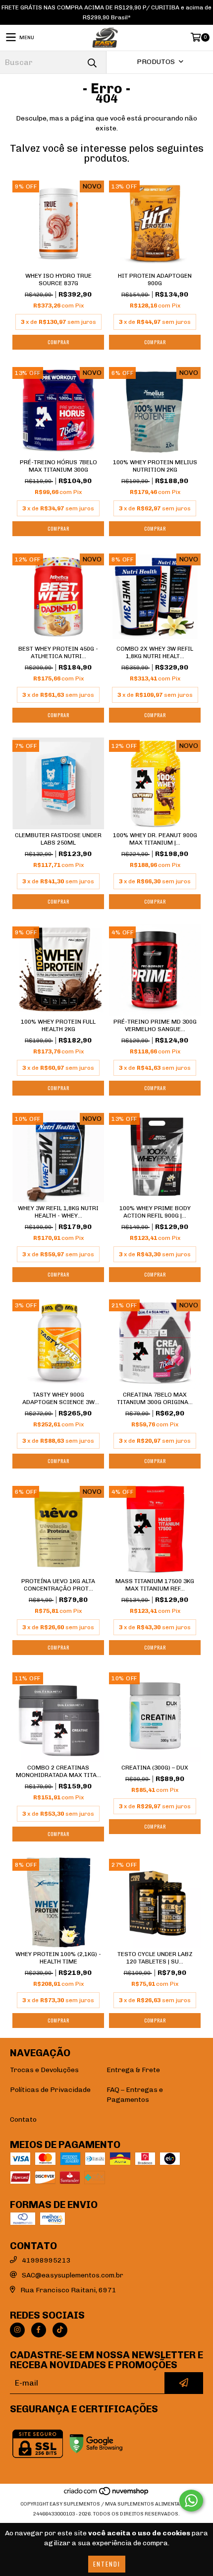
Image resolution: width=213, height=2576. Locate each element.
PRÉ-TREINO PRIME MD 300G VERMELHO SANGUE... (155, 1025)
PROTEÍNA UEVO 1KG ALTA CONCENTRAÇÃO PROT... (58, 1585)
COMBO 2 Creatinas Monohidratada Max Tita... (58, 1771)
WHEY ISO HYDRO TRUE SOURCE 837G (58, 279)
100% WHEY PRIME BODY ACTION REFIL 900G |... (155, 1212)
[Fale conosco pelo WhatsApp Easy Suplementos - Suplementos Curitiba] (191, 2501)
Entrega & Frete (133, 2070)
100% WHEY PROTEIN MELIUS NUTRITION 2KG (155, 466)
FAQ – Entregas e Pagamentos (135, 2095)
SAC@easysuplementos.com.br (73, 2275)
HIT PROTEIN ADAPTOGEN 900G (155, 279)
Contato (23, 2119)
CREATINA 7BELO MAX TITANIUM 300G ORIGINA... (155, 1398)
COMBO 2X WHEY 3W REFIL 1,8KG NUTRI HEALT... (155, 652)
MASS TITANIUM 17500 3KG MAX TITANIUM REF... (155, 1585)
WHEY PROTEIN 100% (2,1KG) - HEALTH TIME (58, 1958)
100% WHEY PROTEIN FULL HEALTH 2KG (58, 1025)
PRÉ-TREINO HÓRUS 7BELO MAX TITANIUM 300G (58, 466)
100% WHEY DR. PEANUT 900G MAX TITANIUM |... (155, 839)
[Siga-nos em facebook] (39, 2330)
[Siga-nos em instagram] (17, 2330)
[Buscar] (92, 62)
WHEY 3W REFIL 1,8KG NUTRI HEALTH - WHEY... (58, 1212)
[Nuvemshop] (107, 2494)
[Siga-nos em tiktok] (60, 2330)
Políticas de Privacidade (50, 2090)
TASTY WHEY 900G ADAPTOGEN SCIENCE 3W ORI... (58, 1399)
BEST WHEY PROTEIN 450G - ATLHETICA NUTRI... (58, 652)
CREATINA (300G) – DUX (155, 1768)
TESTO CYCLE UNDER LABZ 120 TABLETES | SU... (155, 1958)
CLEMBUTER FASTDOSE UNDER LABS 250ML (58, 839)
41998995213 (46, 2260)
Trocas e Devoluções (44, 2070)
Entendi (107, 2564)
